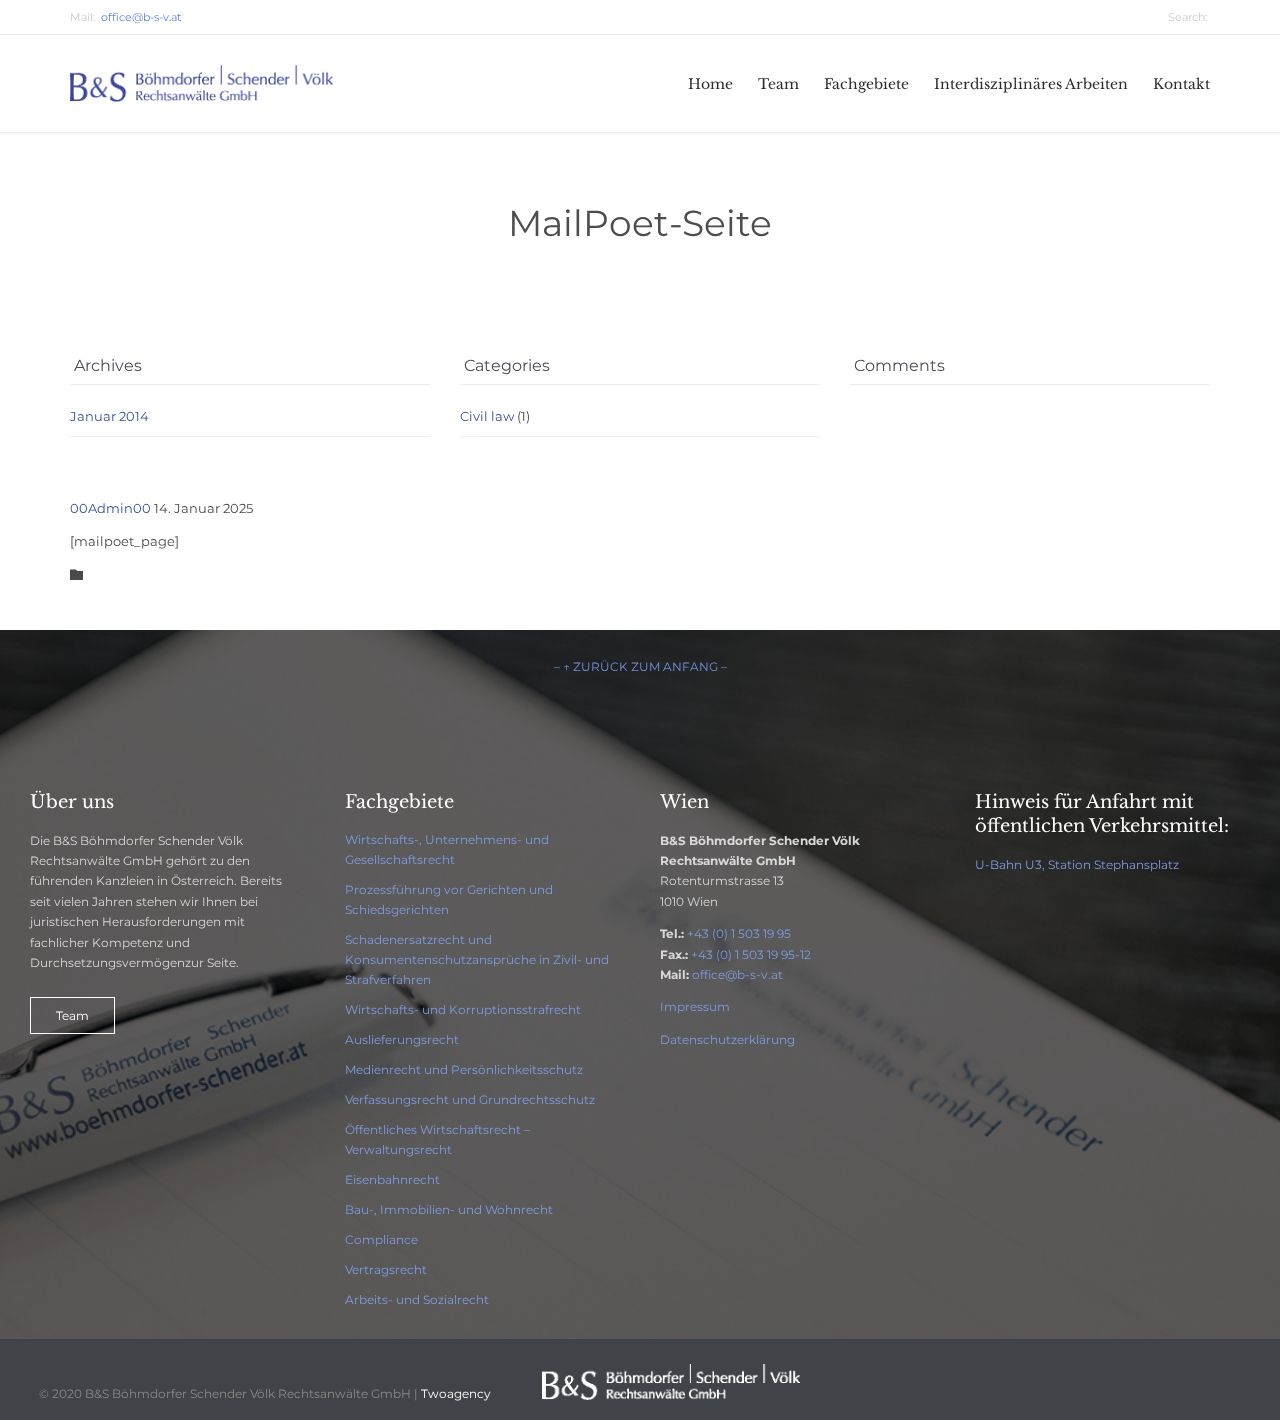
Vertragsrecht (386, 1269)
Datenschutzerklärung (727, 1039)
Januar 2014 (109, 416)
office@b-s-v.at (737, 974)
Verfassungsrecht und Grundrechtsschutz (470, 1099)
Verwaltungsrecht (398, 1149)
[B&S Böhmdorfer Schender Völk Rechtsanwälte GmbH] (203, 83)
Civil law (487, 416)
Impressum (695, 1006)
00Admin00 (110, 508)
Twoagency (456, 1393)
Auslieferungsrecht (402, 1039)
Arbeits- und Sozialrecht (417, 1299)
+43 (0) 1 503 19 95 (739, 933)
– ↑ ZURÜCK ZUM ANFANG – (640, 666)
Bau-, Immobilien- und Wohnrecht (449, 1209)
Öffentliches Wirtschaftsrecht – (437, 1129)
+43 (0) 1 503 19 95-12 (751, 954)
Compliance (381, 1239)
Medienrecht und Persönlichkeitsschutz (464, 1069)
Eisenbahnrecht (392, 1179)
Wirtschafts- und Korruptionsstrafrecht (463, 1009)
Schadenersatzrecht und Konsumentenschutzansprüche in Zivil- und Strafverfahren (477, 959)
